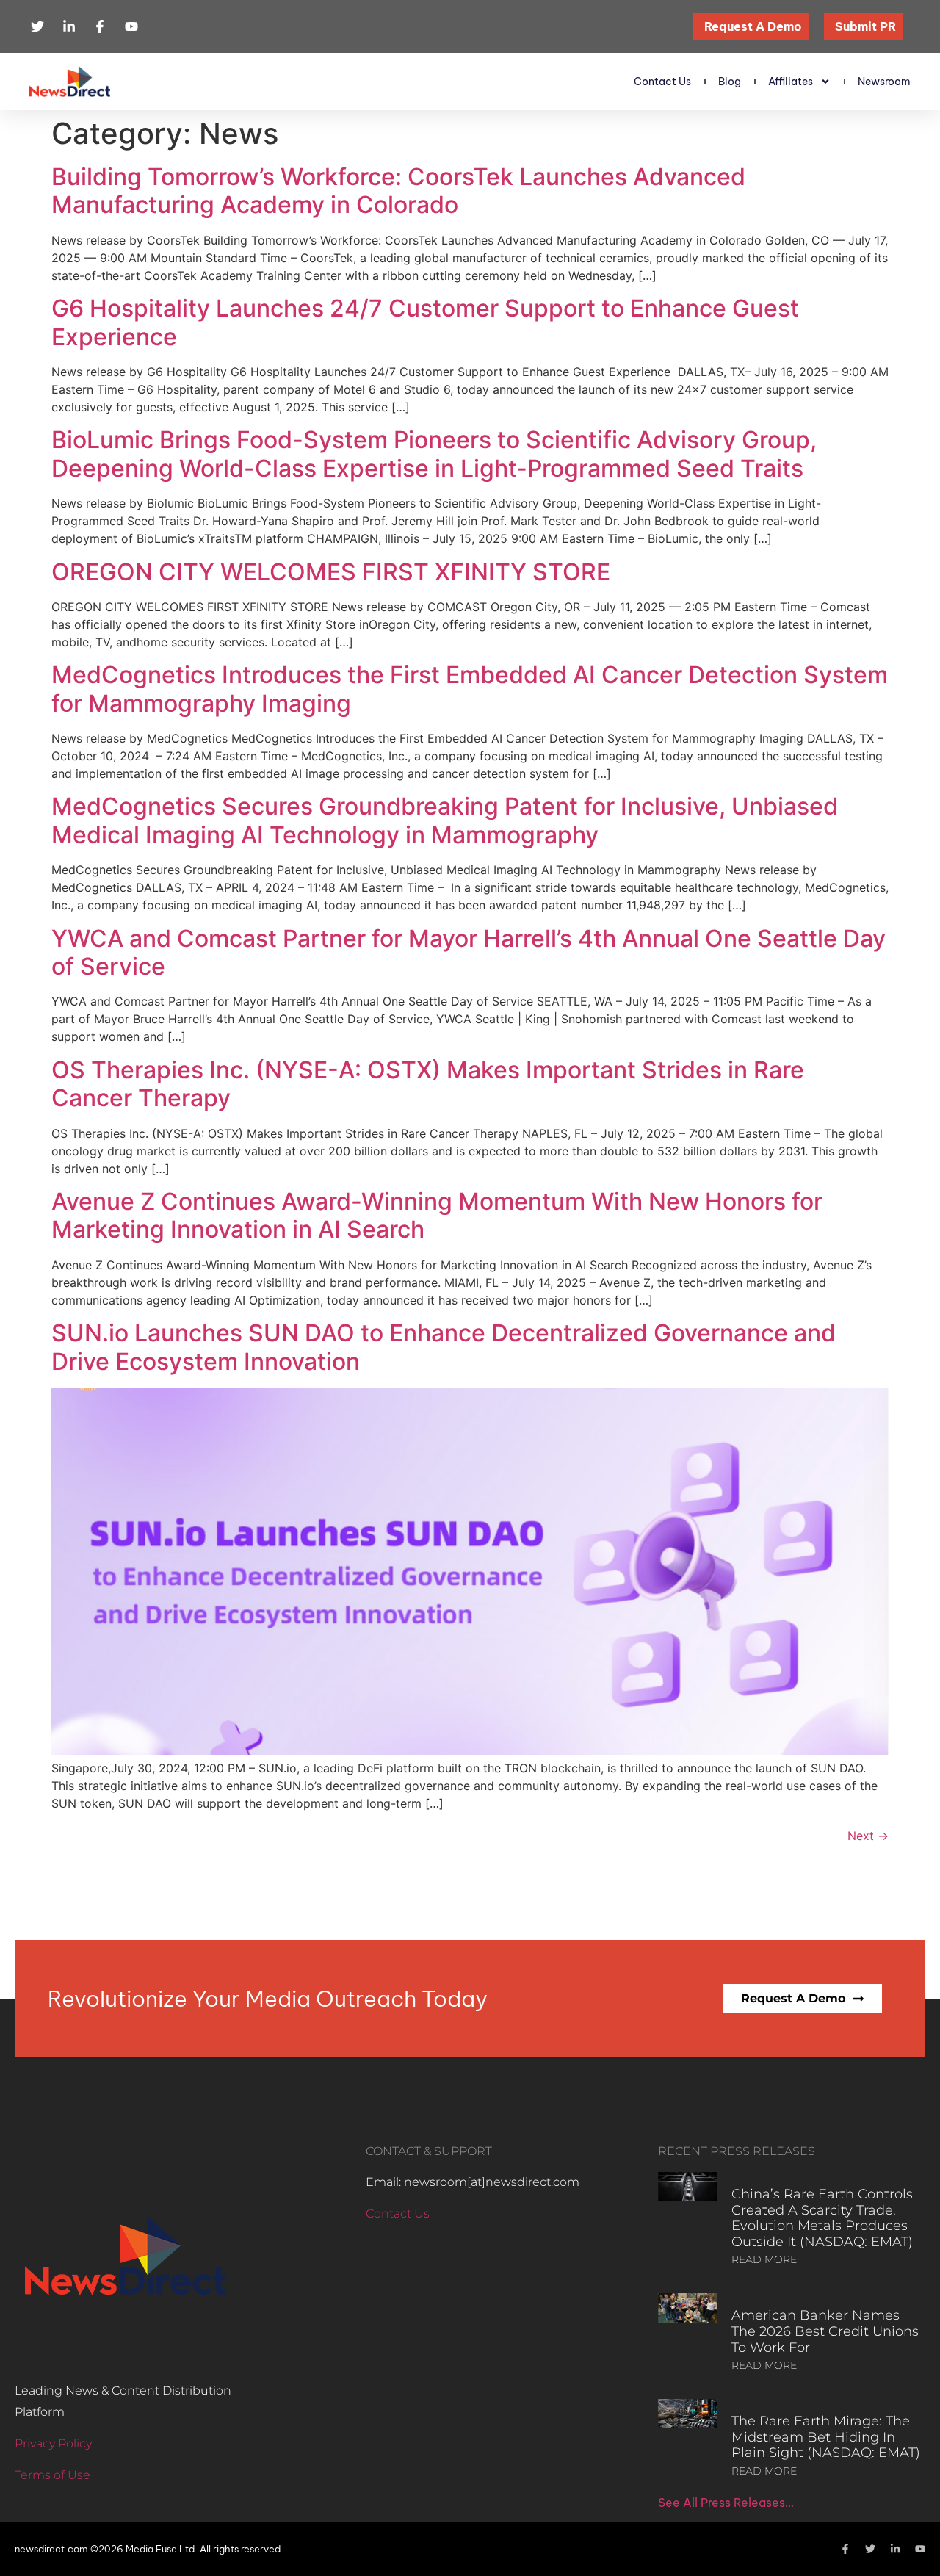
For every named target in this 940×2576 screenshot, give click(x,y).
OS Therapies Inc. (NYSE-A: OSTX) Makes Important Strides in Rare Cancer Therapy (428, 1084)
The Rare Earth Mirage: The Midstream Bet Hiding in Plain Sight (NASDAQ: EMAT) (826, 2437)
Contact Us (662, 82)
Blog (730, 82)
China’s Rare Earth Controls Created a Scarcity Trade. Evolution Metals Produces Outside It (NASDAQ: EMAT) (822, 2218)
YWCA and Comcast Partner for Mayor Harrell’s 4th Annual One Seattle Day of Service (469, 952)
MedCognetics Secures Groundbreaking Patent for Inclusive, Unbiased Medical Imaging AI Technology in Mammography (445, 820)
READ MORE (764, 2259)
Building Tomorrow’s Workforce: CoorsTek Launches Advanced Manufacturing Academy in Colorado (398, 191)
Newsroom (884, 82)
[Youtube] (920, 2549)
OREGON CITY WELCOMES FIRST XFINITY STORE (331, 572)
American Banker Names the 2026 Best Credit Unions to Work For (825, 2331)
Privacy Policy (53, 2443)
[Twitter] (870, 2549)
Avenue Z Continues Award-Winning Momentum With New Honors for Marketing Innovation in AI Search (437, 1215)
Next (868, 1836)
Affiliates (791, 82)
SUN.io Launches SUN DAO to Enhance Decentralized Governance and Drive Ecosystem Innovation (444, 1347)
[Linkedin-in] (895, 2549)
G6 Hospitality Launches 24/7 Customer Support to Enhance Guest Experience (425, 322)
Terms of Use (53, 2475)
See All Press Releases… (726, 2503)
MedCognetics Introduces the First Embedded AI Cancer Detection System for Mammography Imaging (470, 689)
